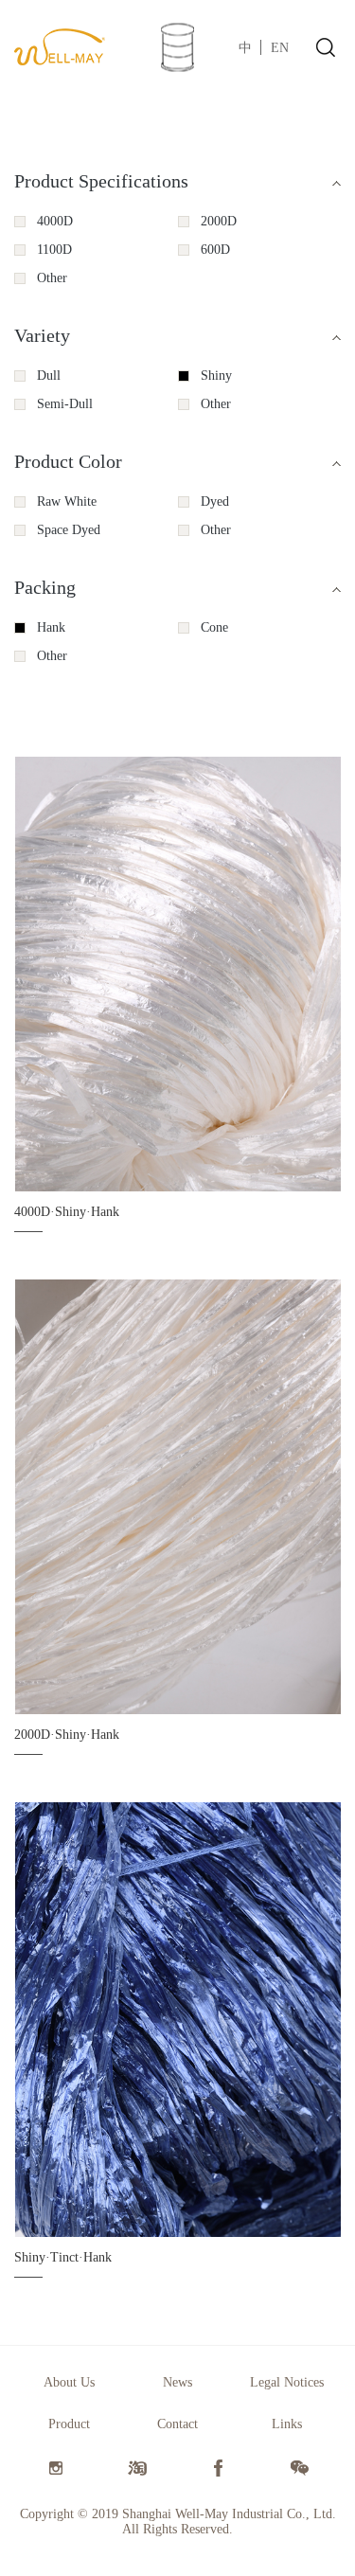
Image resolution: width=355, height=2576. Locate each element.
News (177, 2382)
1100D (54, 250)
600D (215, 250)
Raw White (67, 501)
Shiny (216, 376)
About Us (69, 2382)
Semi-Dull (65, 404)
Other (52, 278)
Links (287, 2424)
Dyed (215, 501)
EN (280, 48)
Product (69, 2424)
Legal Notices (287, 2382)
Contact (177, 2424)
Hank (51, 627)
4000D (55, 221)
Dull (49, 376)
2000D (219, 221)
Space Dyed (69, 530)
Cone (214, 627)
